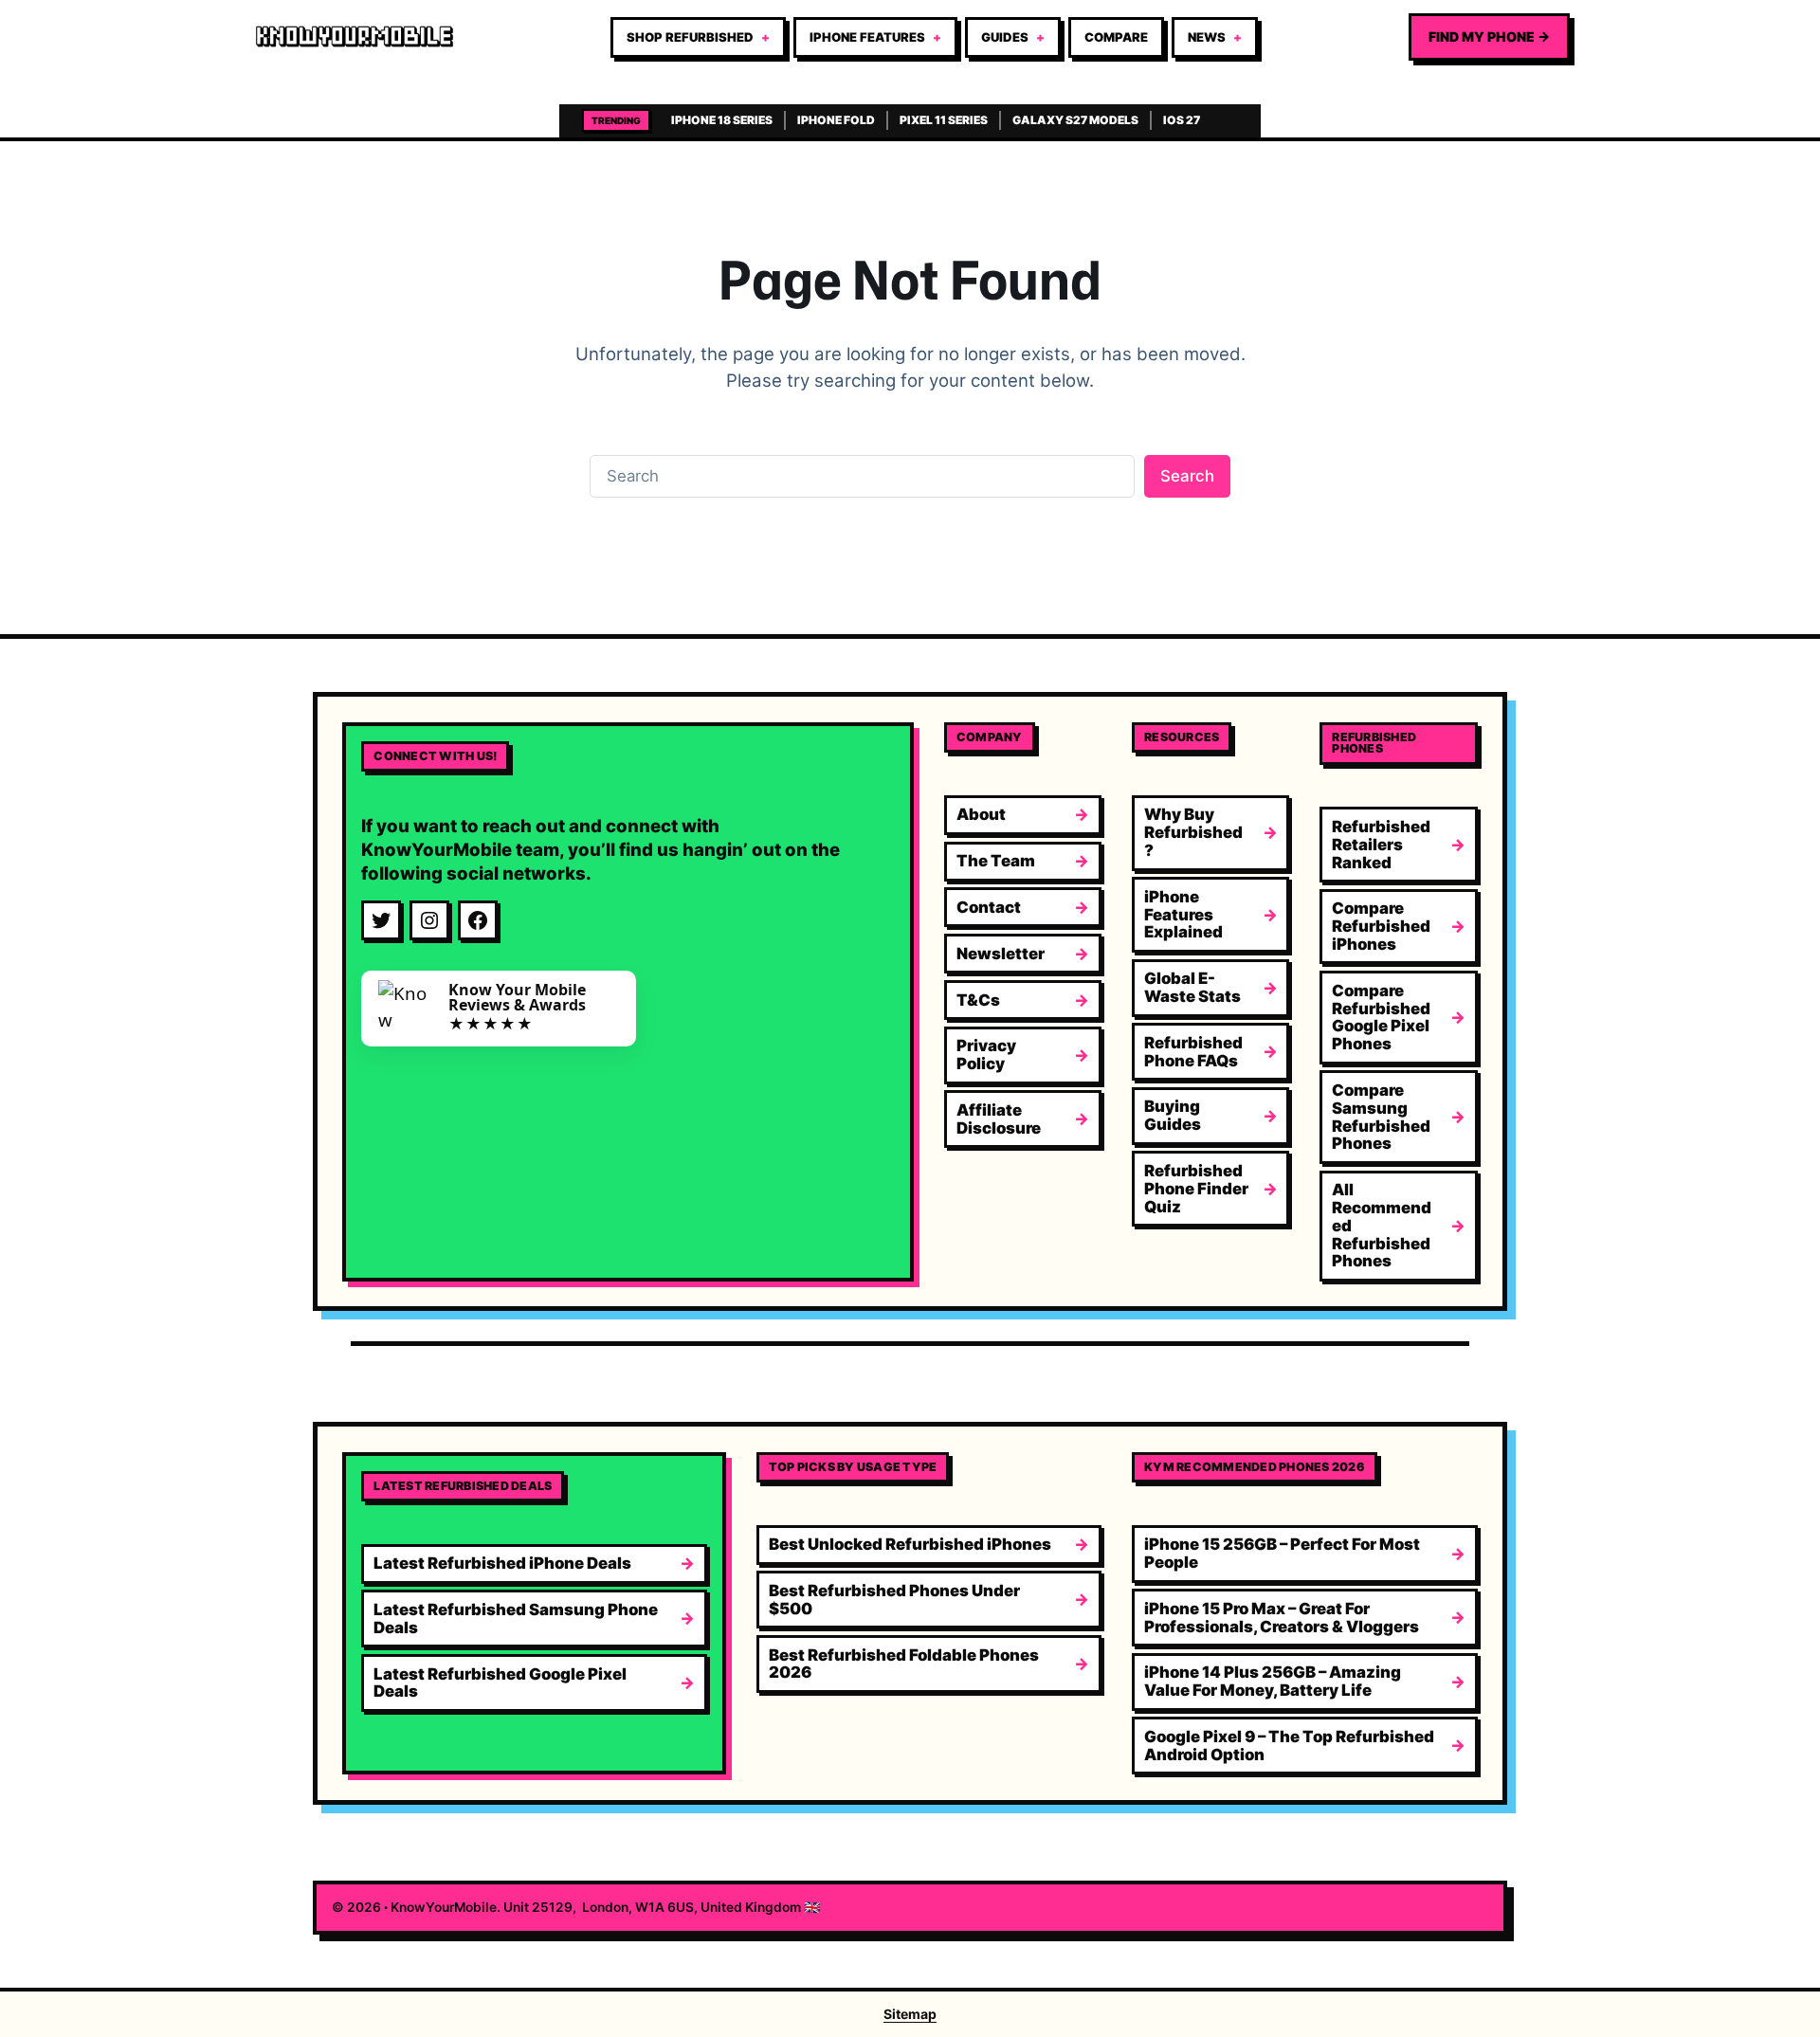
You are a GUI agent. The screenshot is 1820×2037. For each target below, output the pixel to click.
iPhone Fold (836, 120)
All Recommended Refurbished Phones (1382, 1225)
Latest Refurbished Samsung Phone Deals (516, 1619)
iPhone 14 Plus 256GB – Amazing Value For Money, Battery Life (1273, 1681)
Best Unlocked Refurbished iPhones (910, 1544)
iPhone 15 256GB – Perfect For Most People (1282, 1553)
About (981, 814)
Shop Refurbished (690, 37)
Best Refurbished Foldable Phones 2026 (904, 1664)
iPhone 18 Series (722, 120)
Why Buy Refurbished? (1193, 832)
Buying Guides (1173, 1115)
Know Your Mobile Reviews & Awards (517, 997)
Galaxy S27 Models (1075, 120)
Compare (1116, 37)
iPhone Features (867, 37)
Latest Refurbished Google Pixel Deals (500, 1683)
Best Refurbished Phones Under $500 (894, 1600)
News (1207, 37)
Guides (1005, 37)
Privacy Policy (986, 1055)
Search (1187, 476)
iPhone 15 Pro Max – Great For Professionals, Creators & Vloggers (1282, 1618)
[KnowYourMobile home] (355, 37)
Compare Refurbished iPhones (1381, 926)
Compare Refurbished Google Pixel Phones (1381, 1017)
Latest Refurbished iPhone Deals (502, 1563)
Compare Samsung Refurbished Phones (1381, 1117)
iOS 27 (1182, 120)
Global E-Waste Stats (1192, 987)
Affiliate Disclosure (999, 1119)
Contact (989, 907)
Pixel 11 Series (944, 120)
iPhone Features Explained (1183, 915)
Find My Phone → (1489, 36)
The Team (996, 861)
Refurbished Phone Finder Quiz (1196, 1189)
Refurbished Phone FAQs (1193, 1052)
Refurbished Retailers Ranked (1381, 845)
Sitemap (910, 2014)
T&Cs (978, 1000)
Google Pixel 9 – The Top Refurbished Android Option (1289, 1746)
